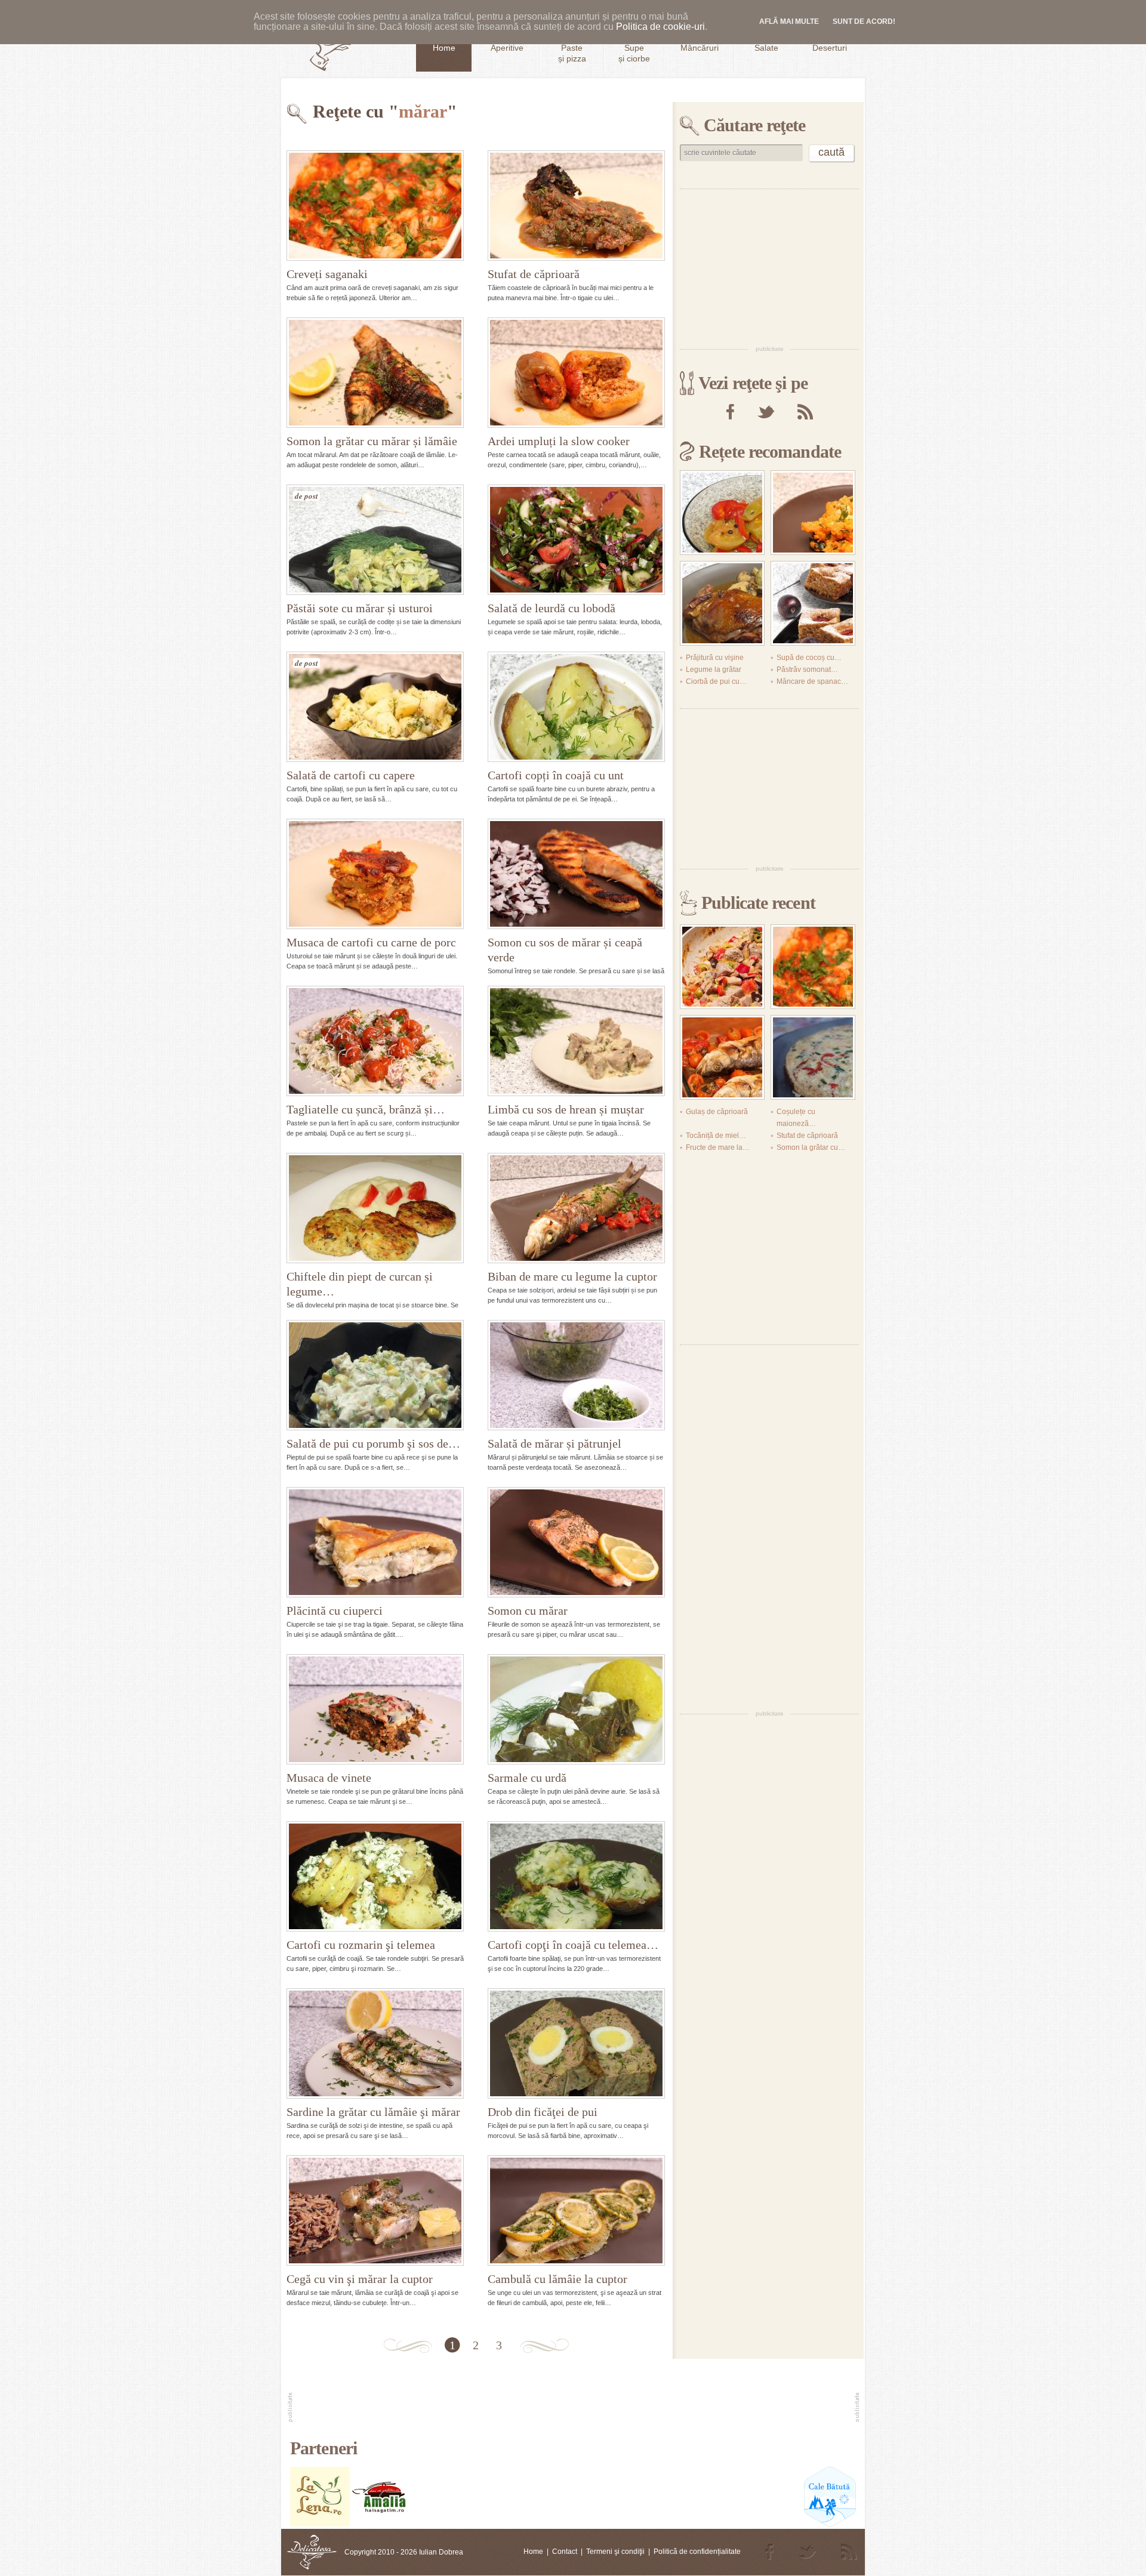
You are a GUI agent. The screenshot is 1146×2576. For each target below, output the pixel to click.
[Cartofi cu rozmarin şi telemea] (375, 1876)
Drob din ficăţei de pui (543, 2112)
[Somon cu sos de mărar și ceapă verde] (576, 874)
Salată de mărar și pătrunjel (554, 1443)
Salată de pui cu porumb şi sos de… (373, 1443)
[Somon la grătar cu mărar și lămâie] (375, 373)
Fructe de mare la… (718, 1147)
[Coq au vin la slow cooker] (722, 603)
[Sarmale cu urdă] (576, 1709)
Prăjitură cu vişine (715, 658)
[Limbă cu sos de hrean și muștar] (576, 1041)
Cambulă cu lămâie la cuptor (557, 2279)
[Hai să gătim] (380, 2524)
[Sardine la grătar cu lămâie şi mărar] (375, 2043)
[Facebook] (730, 412)
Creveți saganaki (327, 274)
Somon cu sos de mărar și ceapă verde (565, 950)
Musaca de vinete (329, 1778)
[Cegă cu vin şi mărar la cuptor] (375, 2211)
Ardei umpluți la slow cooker (559, 441)
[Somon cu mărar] (576, 1542)
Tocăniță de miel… (716, 1136)
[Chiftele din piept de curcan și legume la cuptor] (375, 1208)
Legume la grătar (714, 670)
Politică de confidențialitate (697, 2552)
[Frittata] (813, 1057)
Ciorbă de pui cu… (716, 681)
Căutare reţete (754, 125)
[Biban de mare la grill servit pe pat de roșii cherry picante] (722, 1057)
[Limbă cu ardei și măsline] (722, 967)
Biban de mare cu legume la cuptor (572, 1276)
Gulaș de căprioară (717, 1112)
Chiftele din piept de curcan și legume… (360, 1284)
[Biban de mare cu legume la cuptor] (576, 1208)
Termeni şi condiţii (615, 2552)
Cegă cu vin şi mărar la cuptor (360, 2279)
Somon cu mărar (528, 1611)
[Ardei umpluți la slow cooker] (576, 373)
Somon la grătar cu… (811, 1147)
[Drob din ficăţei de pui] (576, 2043)
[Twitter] (766, 412)
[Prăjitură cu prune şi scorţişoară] (813, 603)
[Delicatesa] (312, 2552)
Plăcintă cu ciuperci (335, 1611)
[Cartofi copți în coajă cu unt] (576, 707)
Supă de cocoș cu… (809, 658)
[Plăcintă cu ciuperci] (375, 1542)
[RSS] (805, 412)
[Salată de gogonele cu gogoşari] (722, 513)
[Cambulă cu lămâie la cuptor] (576, 2211)
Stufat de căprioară (534, 274)
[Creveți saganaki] (375, 206)
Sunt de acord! (864, 21)
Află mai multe (789, 21)
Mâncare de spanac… (812, 681)
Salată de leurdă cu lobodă (552, 608)
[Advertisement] (769, 266)
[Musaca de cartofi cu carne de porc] (375, 874)
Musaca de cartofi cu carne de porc (371, 942)
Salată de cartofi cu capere (351, 775)
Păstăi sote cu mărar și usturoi (360, 608)
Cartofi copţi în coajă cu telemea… (573, 1945)
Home (533, 2552)
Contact (565, 2552)
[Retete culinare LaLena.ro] (320, 2524)
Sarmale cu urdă (527, 1778)
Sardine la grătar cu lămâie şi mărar (373, 2112)
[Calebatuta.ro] (830, 2524)
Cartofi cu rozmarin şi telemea (361, 1945)
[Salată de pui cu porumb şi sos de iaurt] (375, 1375)
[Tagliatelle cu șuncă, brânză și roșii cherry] (375, 1041)
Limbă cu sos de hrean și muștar (566, 1109)
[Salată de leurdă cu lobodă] (576, 540)
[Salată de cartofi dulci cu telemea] (813, 513)
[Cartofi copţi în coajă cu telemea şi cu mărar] (576, 1876)
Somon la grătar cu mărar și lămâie (372, 441)
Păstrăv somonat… (807, 670)
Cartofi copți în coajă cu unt (556, 775)
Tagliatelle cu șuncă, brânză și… (366, 1109)
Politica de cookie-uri (660, 27)
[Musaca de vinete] (375, 1709)
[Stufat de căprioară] (576, 206)
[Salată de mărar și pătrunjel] (576, 1375)
